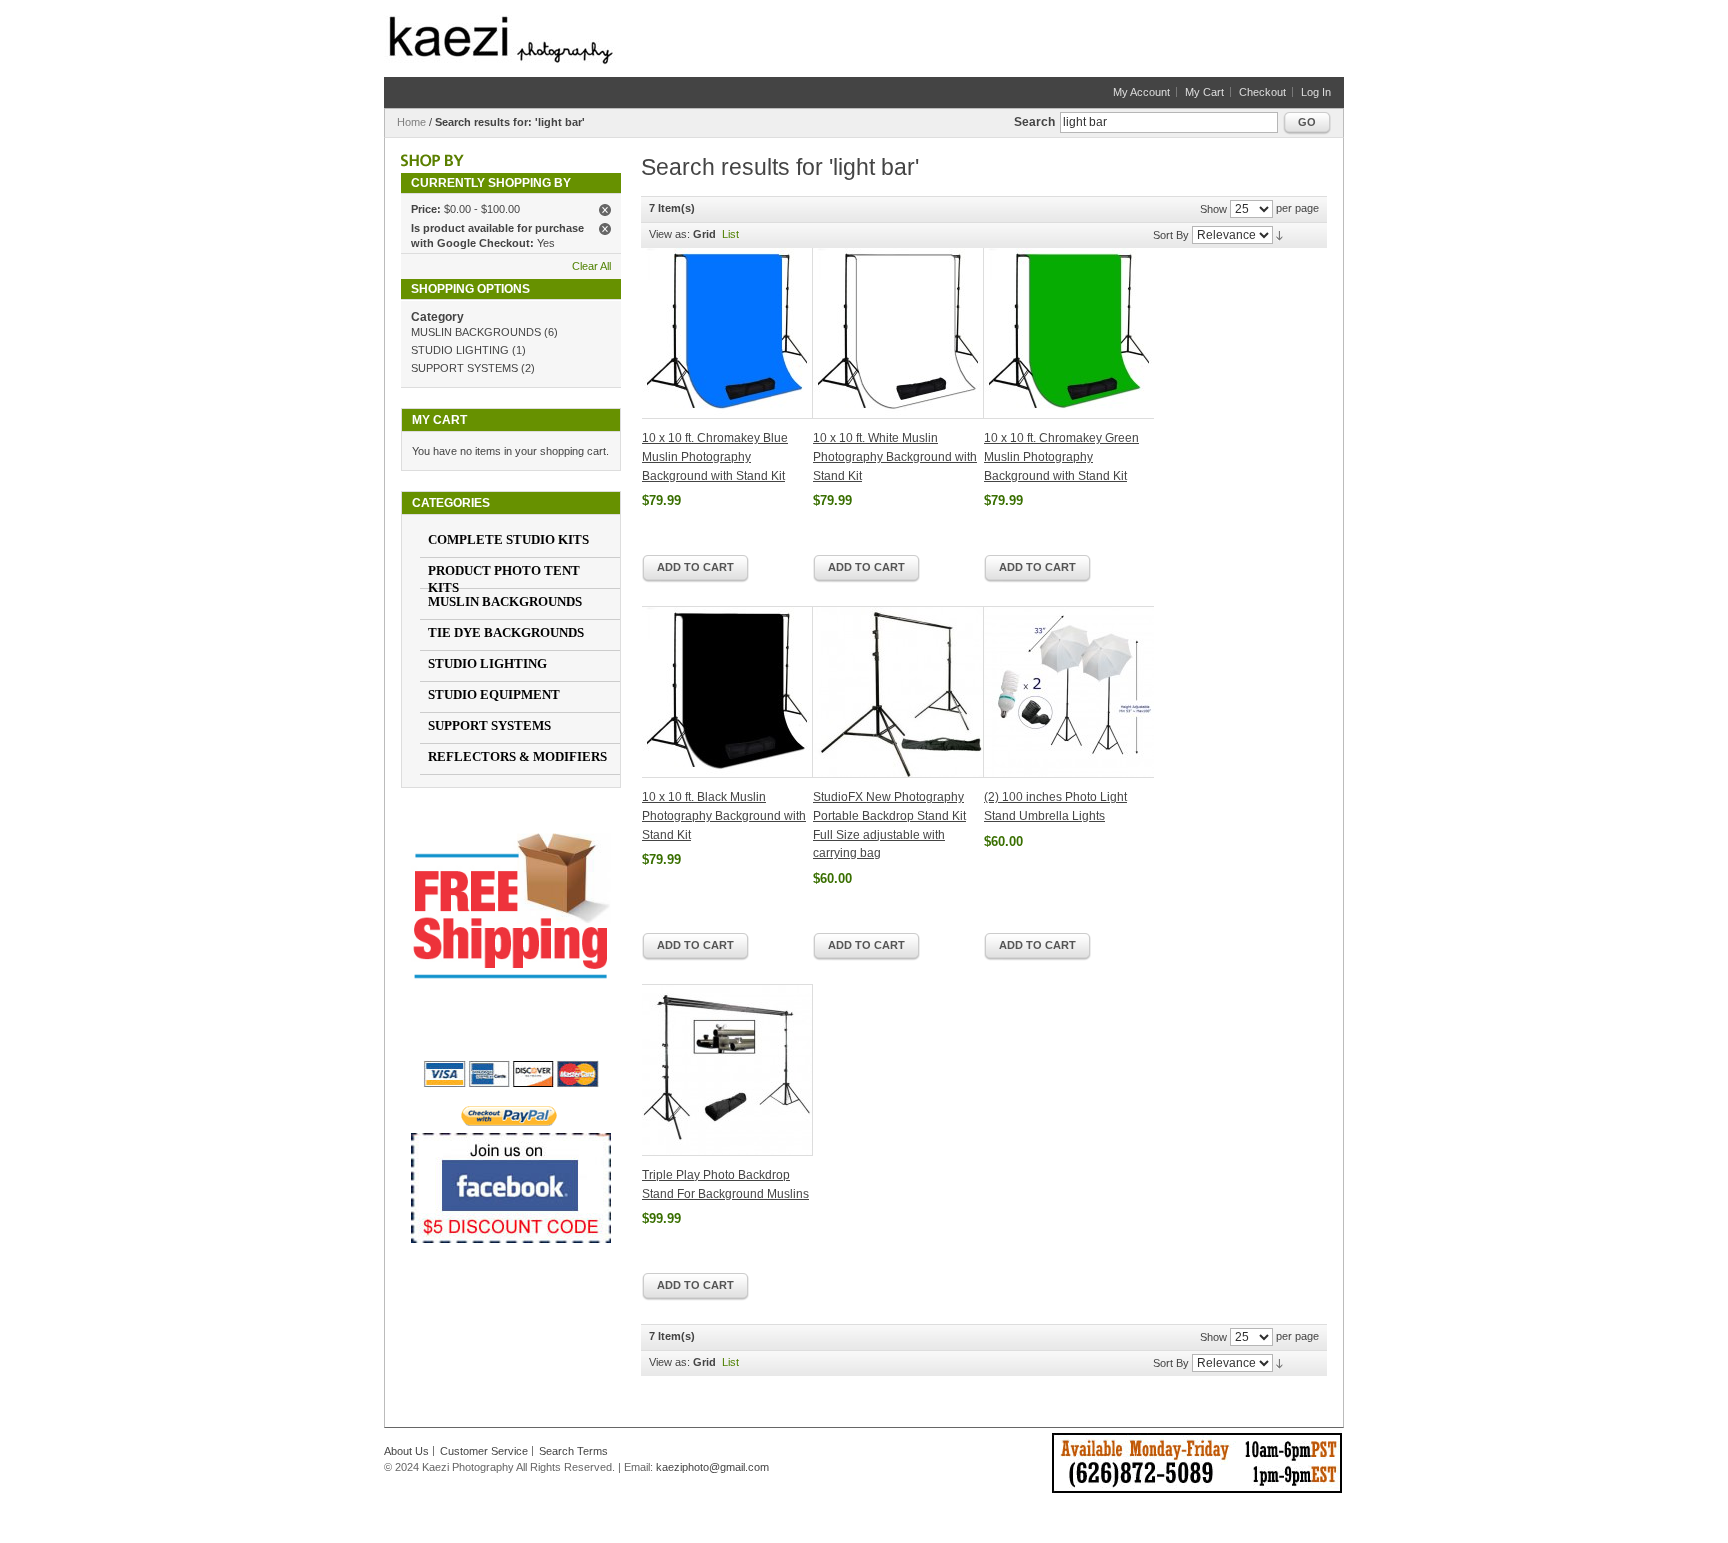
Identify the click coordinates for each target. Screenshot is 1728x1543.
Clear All (591, 266)
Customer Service (484, 1451)
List (730, 234)
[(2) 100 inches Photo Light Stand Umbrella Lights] (1069, 692)
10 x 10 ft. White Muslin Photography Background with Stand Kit (895, 456)
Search (1034, 122)
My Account (1141, 92)
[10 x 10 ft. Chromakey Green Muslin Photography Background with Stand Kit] (1069, 333)
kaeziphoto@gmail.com (712, 1467)
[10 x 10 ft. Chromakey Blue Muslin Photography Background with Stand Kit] (727, 333)
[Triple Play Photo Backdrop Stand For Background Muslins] (727, 1070)
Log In (1316, 92)
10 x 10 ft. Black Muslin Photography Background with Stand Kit (724, 815)
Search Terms (573, 1451)
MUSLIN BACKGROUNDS (476, 332)
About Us (406, 1451)
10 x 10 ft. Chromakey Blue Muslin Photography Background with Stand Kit (715, 456)
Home (411, 122)
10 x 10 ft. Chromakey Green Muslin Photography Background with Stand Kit (1061, 456)
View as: (669, 234)
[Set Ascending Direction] (1279, 235)
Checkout (1262, 92)
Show (1213, 209)
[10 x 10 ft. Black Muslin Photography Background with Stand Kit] (727, 692)
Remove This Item (605, 210)
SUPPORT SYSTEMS (464, 368)
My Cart (1204, 92)
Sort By (1171, 235)
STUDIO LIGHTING (460, 350)
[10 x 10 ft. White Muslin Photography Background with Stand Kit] (898, 333)
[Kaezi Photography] (501, 40)
